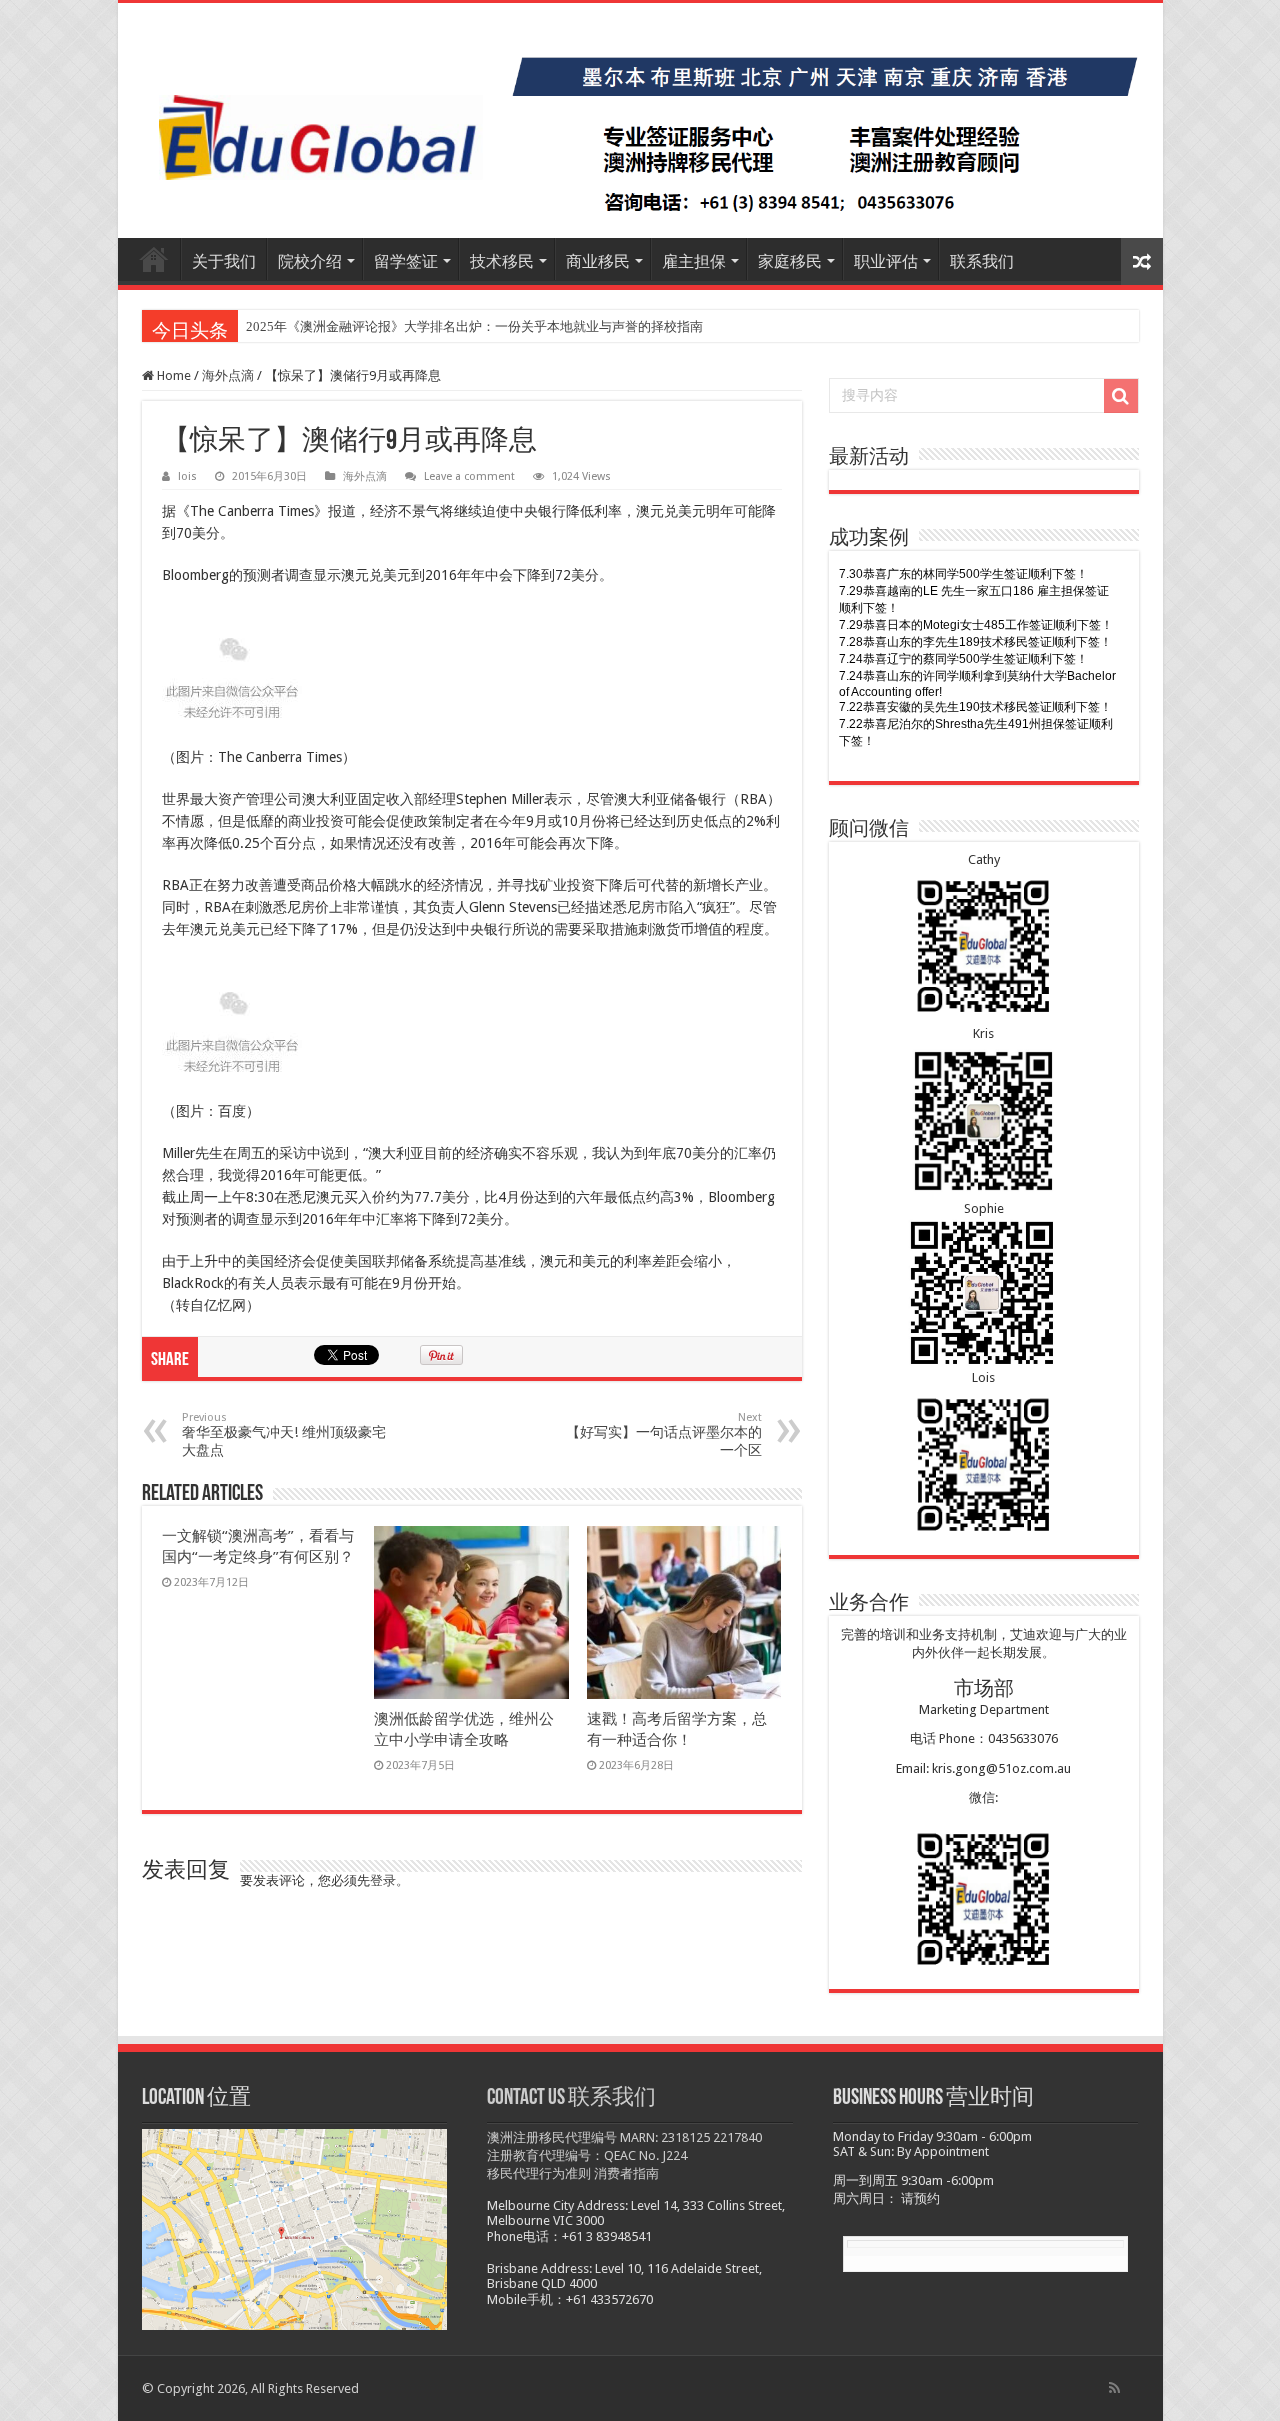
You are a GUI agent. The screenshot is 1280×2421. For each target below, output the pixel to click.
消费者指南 (626, 2173)
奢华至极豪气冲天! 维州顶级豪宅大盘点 (284, 1434)
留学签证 (406, 261)
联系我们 (982, 261)
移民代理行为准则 (539, 2173)
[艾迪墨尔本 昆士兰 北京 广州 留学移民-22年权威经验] (640, 120)
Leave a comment (469, 476)
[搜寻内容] (1121, 396)
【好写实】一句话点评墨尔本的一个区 (664, 1434)
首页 (154, 259)
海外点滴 (228, 375)
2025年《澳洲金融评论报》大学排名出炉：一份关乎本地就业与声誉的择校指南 (474, 326)
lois (187, 476)
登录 (383, 1880)
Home (172, 375)
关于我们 (224, 261)
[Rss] (1114, 2388)
